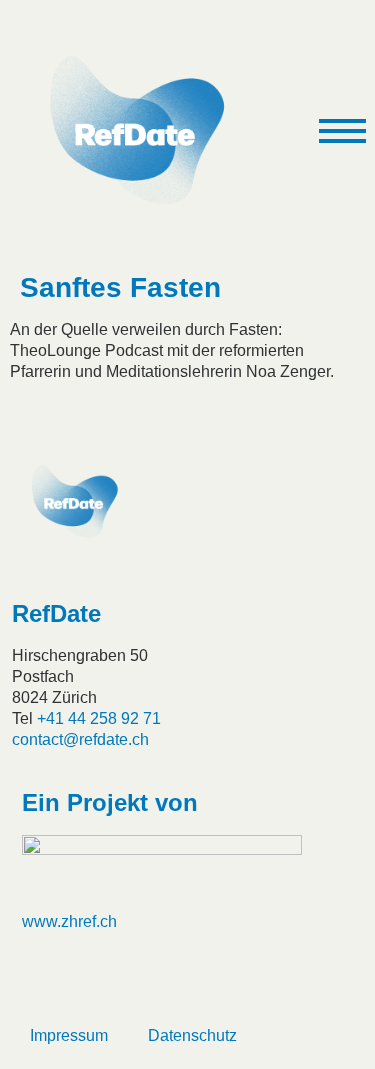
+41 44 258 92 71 (99, 718)
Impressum (69, 1035)
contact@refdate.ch (80, 739)
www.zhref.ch (69, 921)
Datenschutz (192, 1035)
